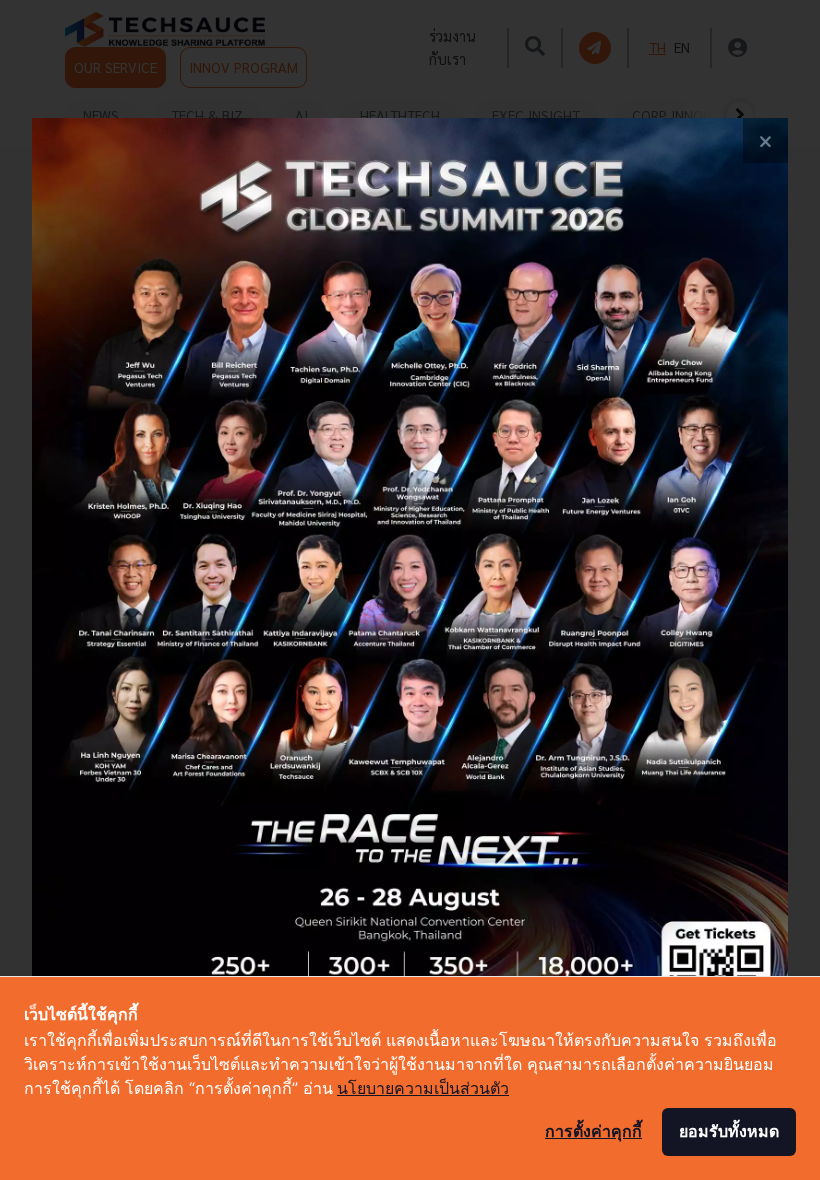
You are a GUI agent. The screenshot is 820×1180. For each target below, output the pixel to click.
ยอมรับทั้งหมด (729, 1131)
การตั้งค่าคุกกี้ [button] (593, 1131)
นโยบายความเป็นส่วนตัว (423, 1088)
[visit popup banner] (409, 590)
